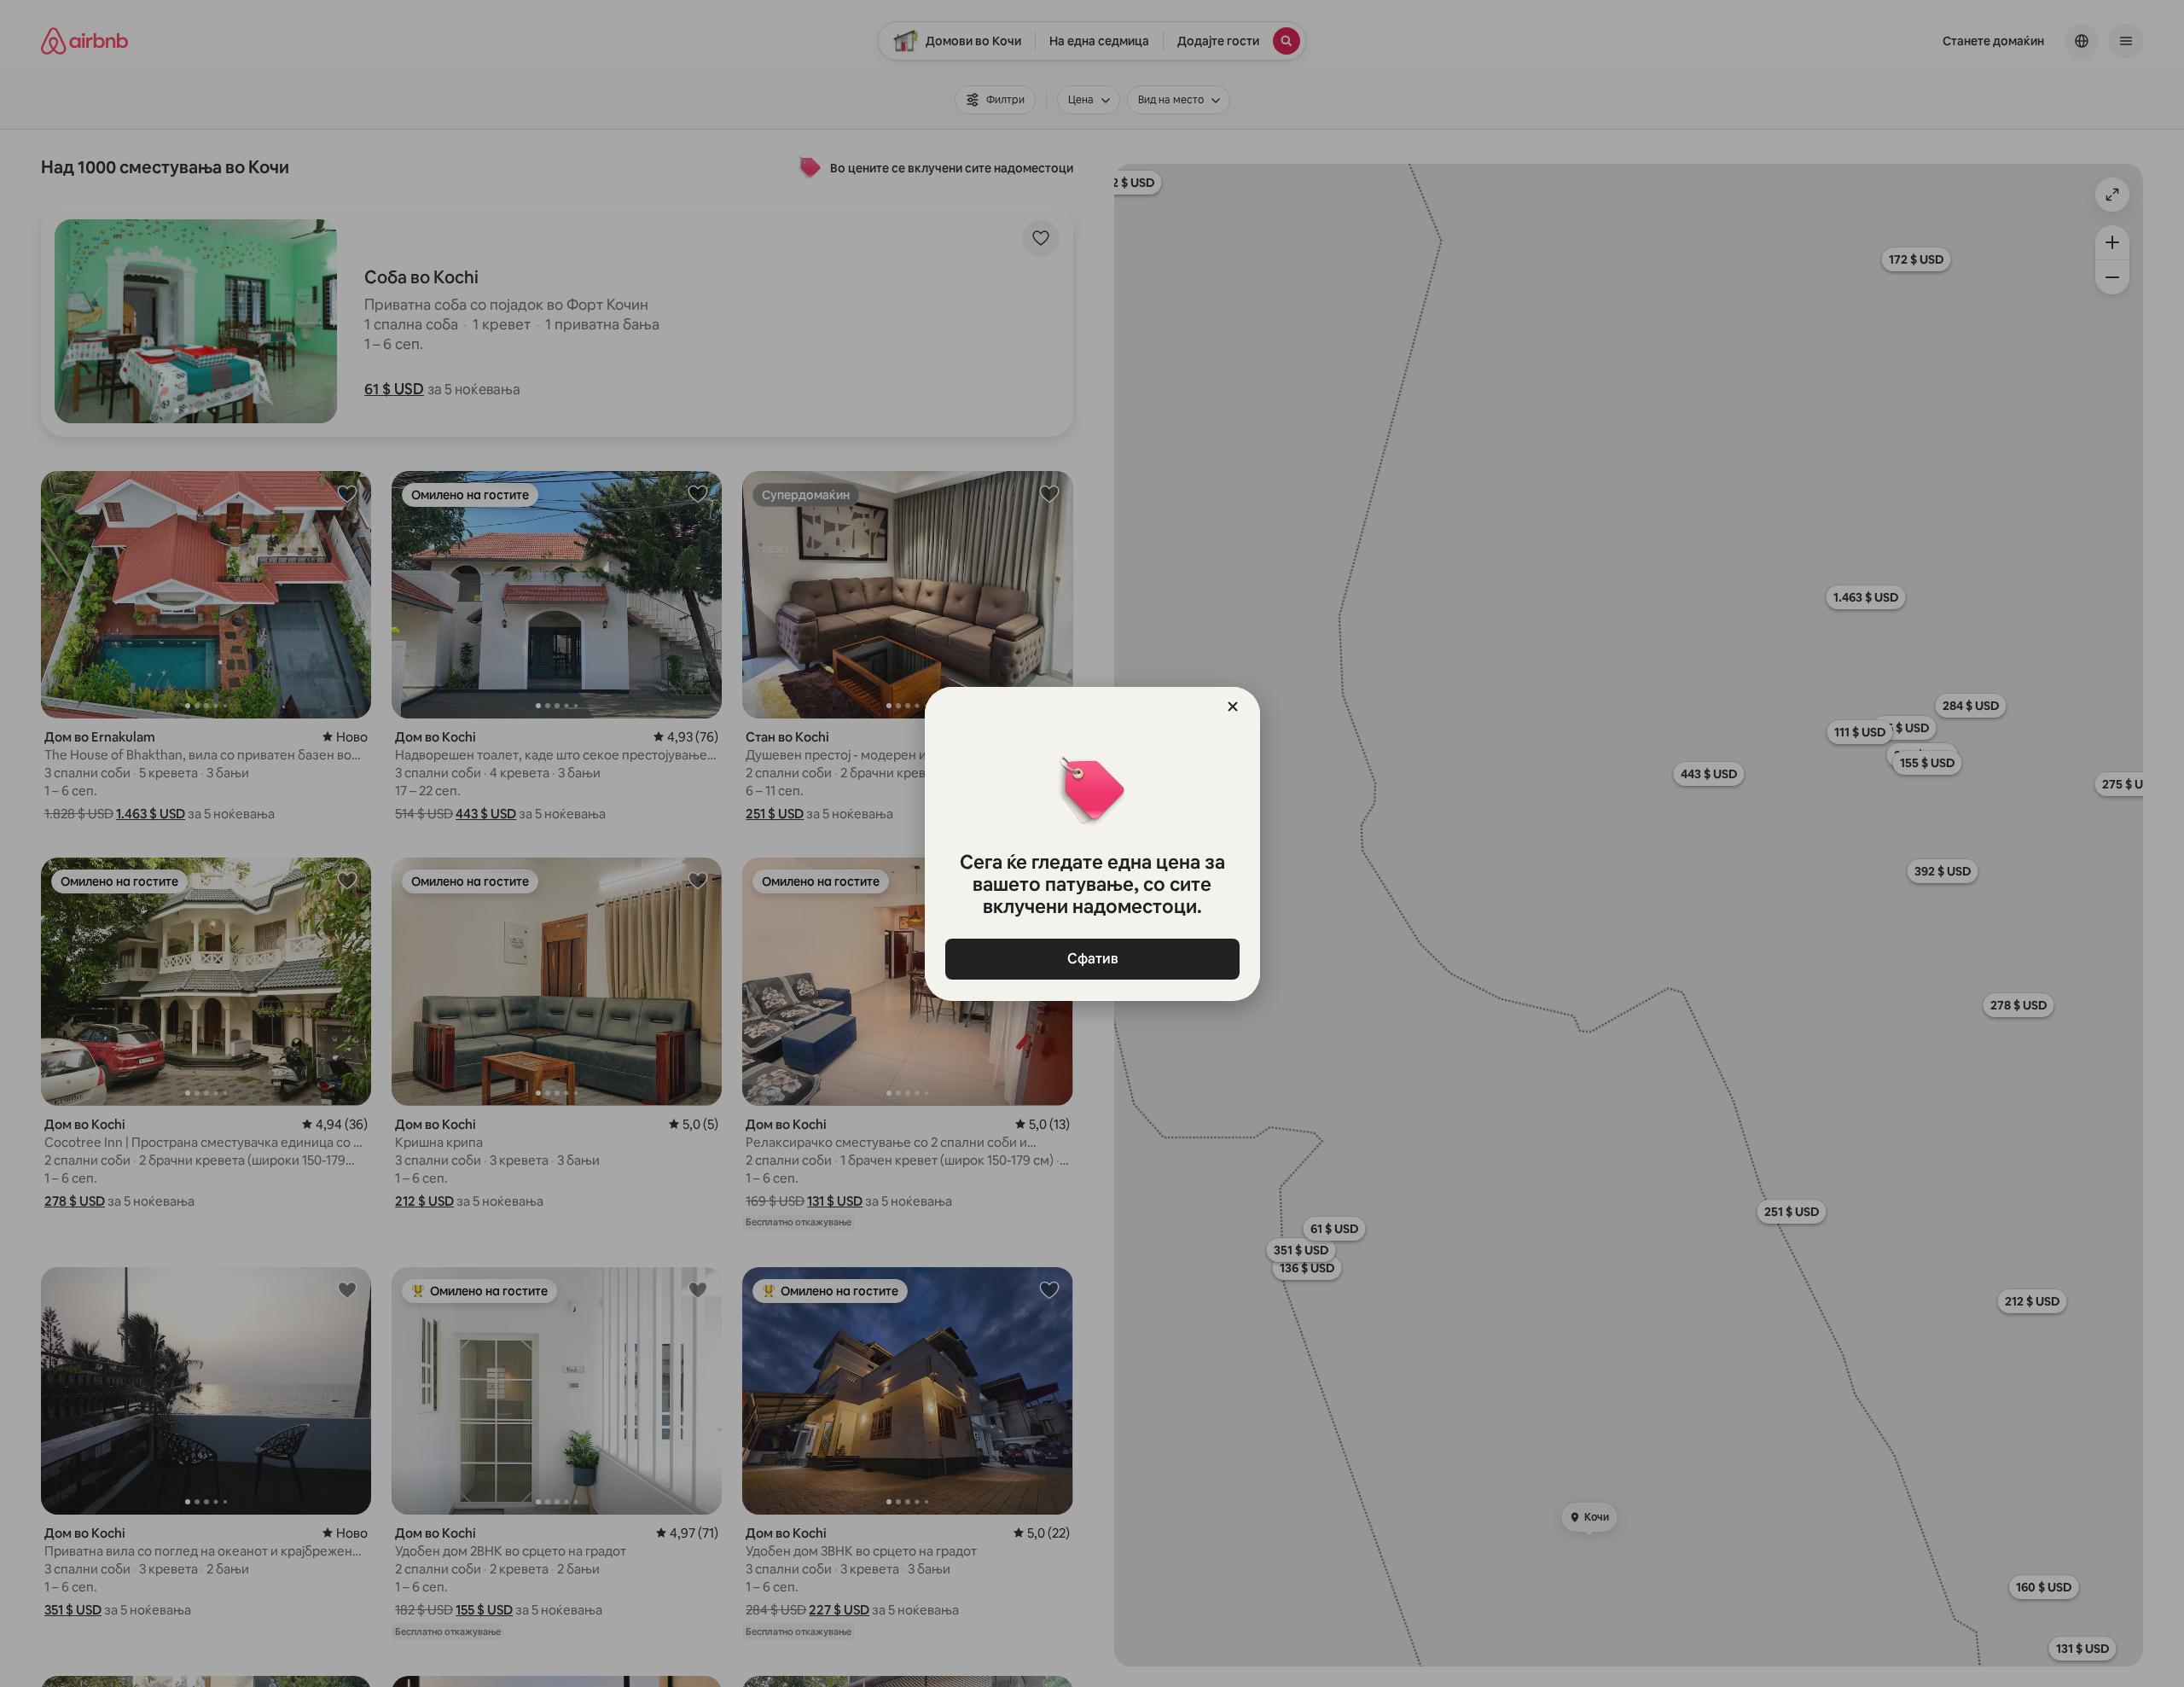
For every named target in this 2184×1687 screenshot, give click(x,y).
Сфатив (1092, 959)
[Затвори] (1233, 707)
